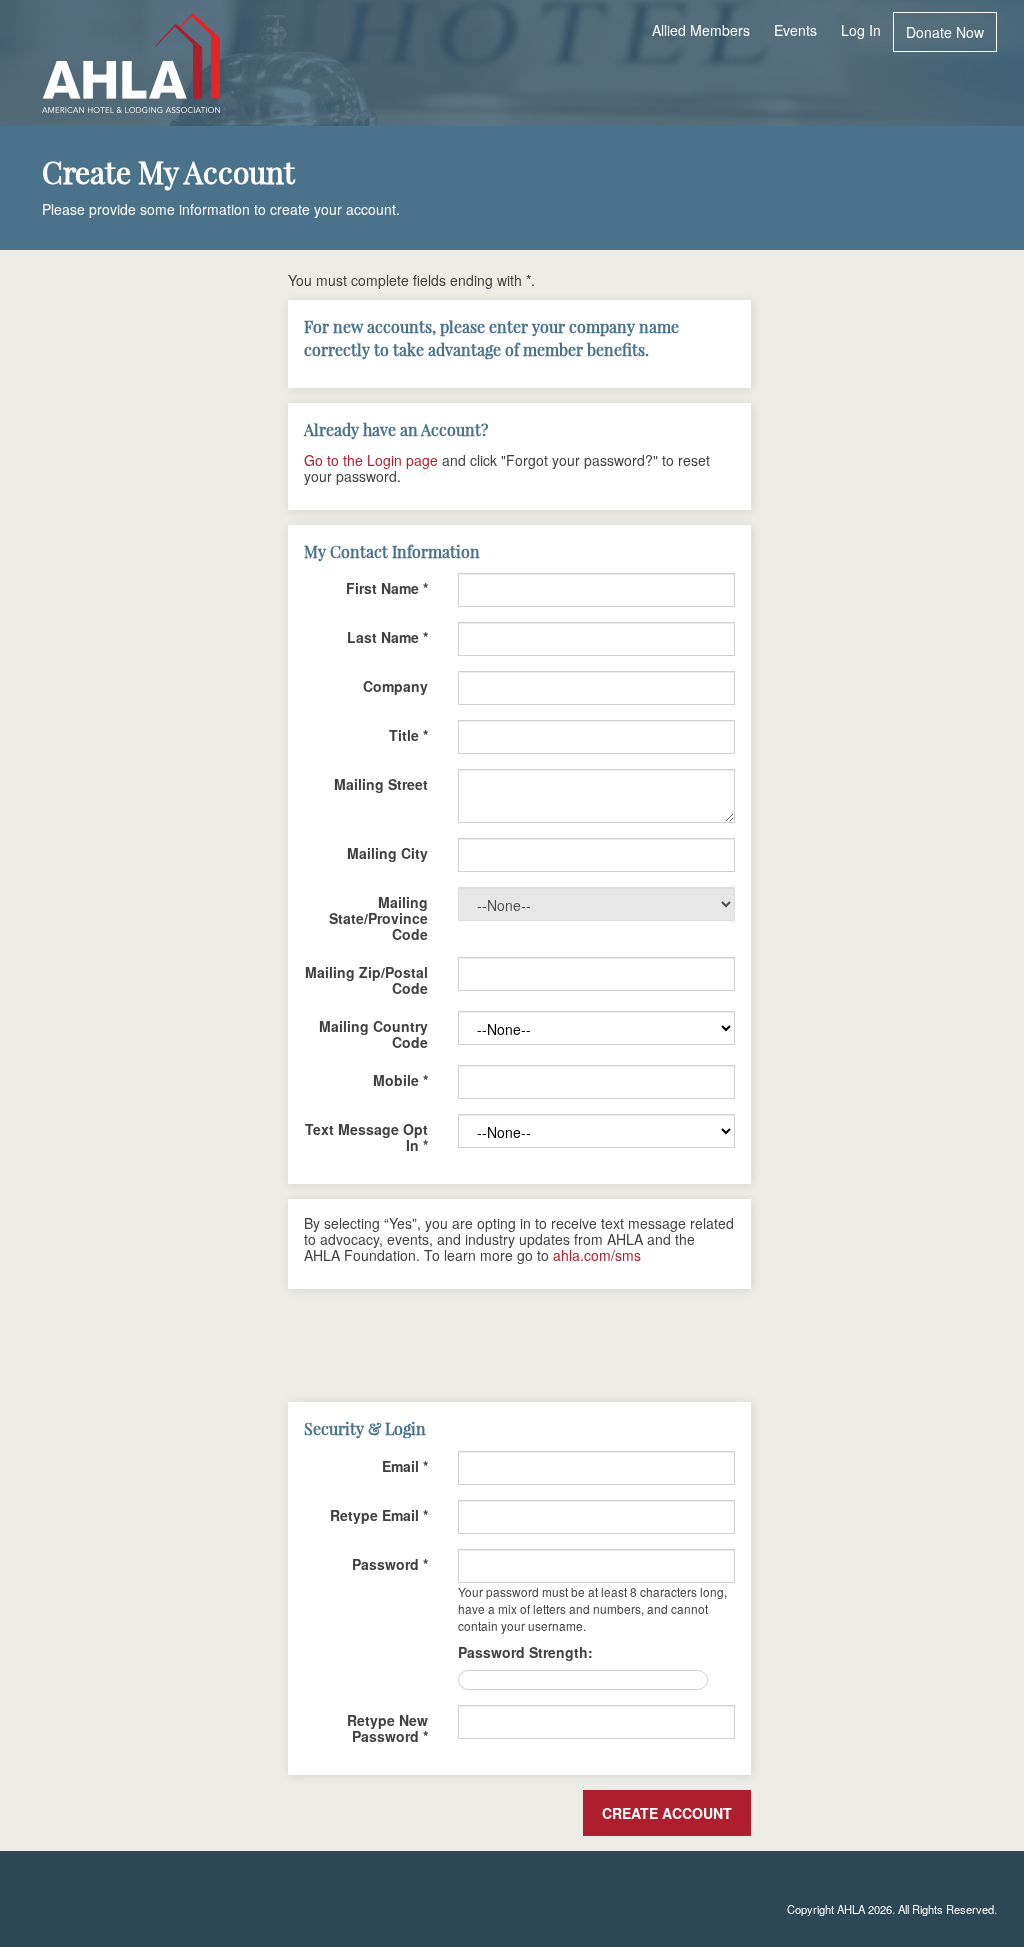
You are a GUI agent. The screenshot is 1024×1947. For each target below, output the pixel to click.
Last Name (387, 636)
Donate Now (945, 32)
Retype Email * (379, 1514)
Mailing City (387, 852)
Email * (405, 1465)
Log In (861, 30)
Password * (390, 1563)
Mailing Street (381, 783)
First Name (387, 587)
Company (395, 685)
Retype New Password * (387, 1727)
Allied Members (701, 30)
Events (795, 30)
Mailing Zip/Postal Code (366, 979)
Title (408, 734)
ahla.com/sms (597, 1255)
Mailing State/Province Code (378, 917)
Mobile (400, 1079)
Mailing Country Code (373, 1033)
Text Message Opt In (366, 1136)
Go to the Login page (371, 460)
